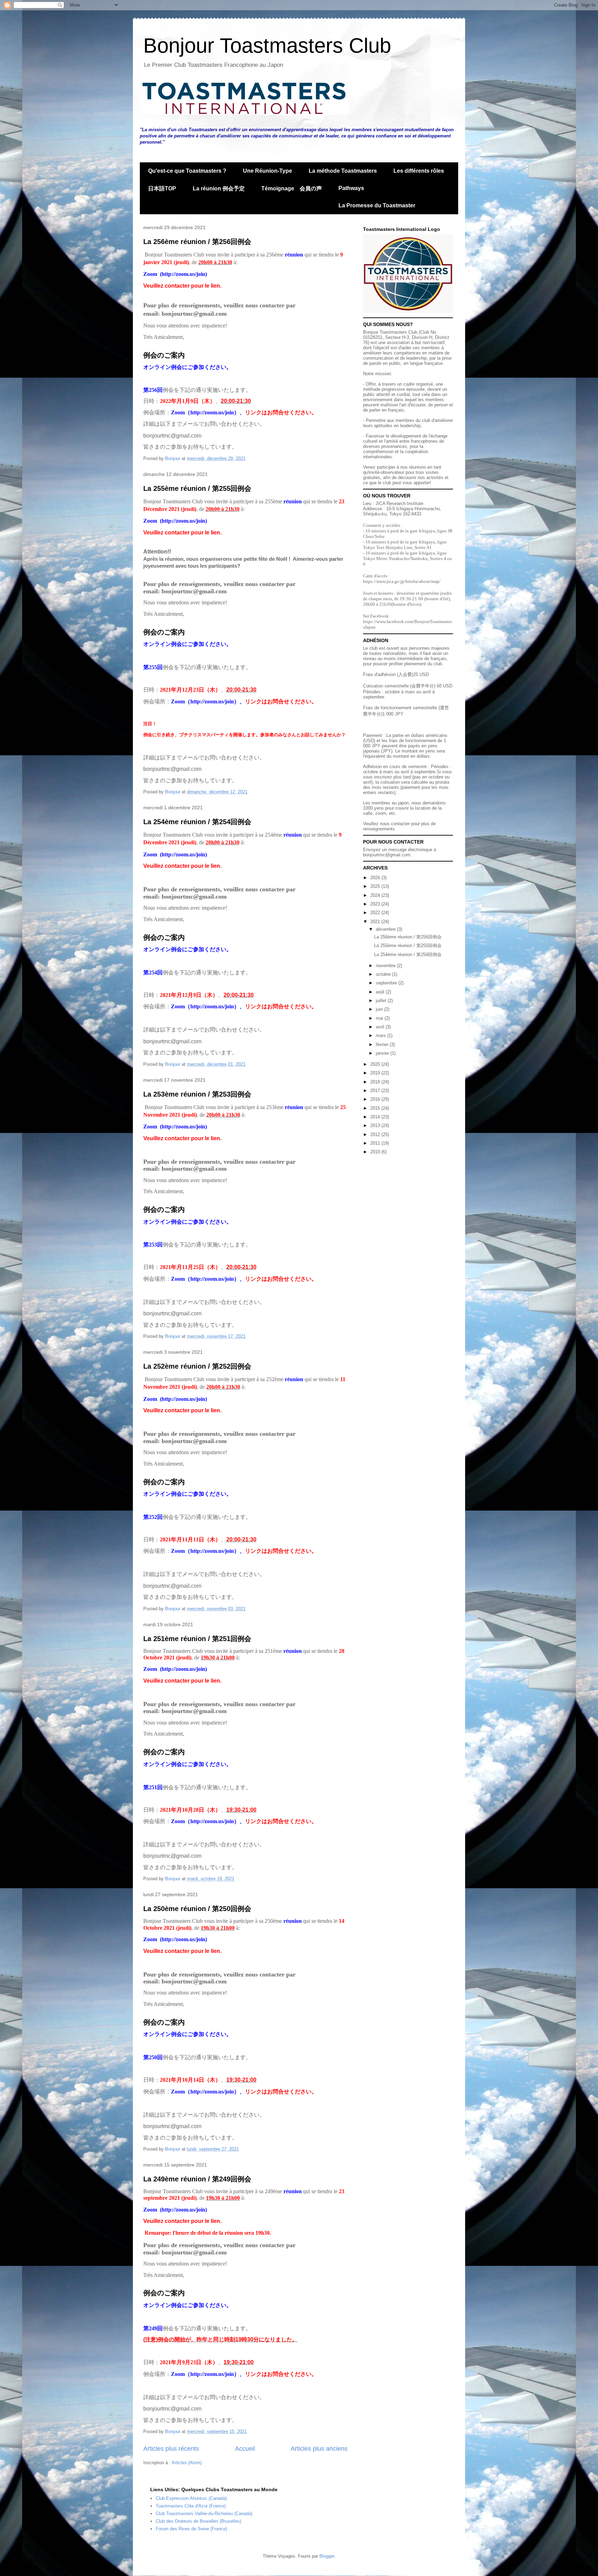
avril (381, 1027)
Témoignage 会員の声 (292, 188)
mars (382, 1035)
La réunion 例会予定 (219, 188)
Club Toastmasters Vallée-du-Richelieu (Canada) (204, 2514)
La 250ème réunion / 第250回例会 (197, 1909)
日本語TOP (162, 188)
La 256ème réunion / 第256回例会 (197, 242)
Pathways (351, 188)
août (381, 992)
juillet (382, 1001)
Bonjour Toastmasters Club (267, 46)
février (383, 1044)
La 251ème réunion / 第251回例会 (197, 1639)
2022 (376, 913)
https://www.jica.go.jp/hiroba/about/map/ (402, 581)
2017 (376, 1091)
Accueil (245, 2449)
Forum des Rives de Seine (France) (191, 2529)
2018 (376, 1082)
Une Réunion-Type (268, 171)
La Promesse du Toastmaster (377, 205)
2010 (376, 1152)
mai (380, 1018)
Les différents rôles (419, 171)
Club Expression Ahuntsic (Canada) (191, 2498)
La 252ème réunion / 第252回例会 (197, 1366)
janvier (383, 1053)
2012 (376, 1134)
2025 (376, 886)
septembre (387, 983)
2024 (376, 895)
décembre (386, 929)
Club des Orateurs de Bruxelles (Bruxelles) (198, 2521)
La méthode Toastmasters (343, 171)
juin (380, 1009)
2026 (376, 878)
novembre (386, 966)
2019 (376, 1073)
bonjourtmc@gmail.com (387, 855)
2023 (376, 904)
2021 (376, 922)
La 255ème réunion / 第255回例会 (197, 488)
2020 (376, 1064)
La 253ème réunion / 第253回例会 (197, 1094)
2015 (376, 1108)
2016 (376, 1099)
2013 (376, 1125)
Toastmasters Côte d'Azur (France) (191, 2506)
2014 (376, 1117)
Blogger (327, 2556)
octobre (384, 974)
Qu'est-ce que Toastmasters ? (187, 171)
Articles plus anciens (319, 2449)
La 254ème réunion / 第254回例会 (197, 822)
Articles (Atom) (187, 2463)
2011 (376, 1143)
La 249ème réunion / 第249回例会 (197, 2179)
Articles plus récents (171, 2449)
